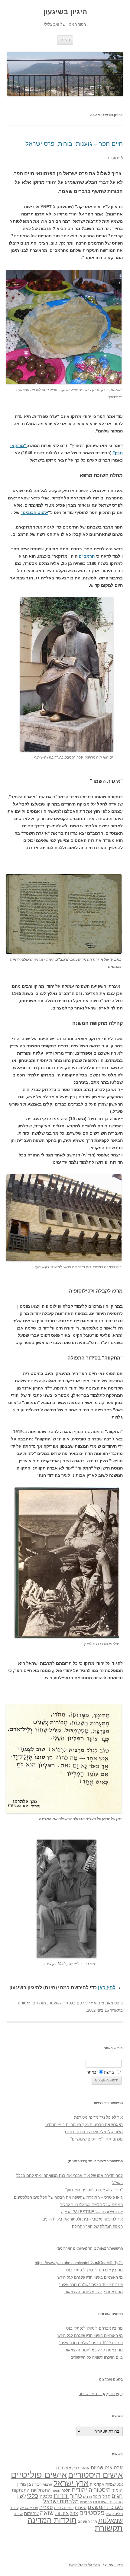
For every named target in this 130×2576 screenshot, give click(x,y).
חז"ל (106, 2496)
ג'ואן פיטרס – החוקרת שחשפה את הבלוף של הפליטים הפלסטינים (68, 2197)
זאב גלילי (96, 2003)
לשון (21, 2496)
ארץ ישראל (71, 2483)
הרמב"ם (87, 556)
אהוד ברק (81, 2468)
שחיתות (31, 2513)
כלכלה (46, 2496)
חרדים (88, 2497)
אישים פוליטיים (39, 2475)
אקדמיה (97, 2484)
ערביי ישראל (29, 2508)
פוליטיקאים (114, 2514)
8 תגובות (115, 158)
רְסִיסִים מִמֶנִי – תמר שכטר (101, 2394)
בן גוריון (24, 2484)
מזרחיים (39, 2003)
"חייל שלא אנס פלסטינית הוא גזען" (94, 2190)
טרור (76, 2496)
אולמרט (64, 2468)
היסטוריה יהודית (91, 2490)
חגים (117, 2496)
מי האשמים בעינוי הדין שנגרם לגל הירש (90, 2277)
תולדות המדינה (52, 2520)
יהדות (61, 2496)
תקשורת (109, 2528)
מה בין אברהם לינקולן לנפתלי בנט (94, 2270)
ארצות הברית (42, 2484)
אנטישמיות (114, 2484)
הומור (117, 2490)
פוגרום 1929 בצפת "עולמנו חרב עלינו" (91, 2285)
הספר (56, 2491)
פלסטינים (92, 2513)
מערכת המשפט (105, 2507)
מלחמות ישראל (61, 2501)
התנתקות (21, 2490)
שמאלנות (110, 2520)
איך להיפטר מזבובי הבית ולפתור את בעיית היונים (83, 2219)
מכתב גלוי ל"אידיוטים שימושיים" (97, 2139)
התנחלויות (41, 2490)
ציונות (62, 2513)
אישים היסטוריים (95, 2475)
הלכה (66, 2491)
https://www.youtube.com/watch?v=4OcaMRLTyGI (79, 2263)
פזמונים (24, 2003)
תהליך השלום (87, 2521)
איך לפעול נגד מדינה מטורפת (98, 2117)
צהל (74, 2513)
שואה (47, 2513)
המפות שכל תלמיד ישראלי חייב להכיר (91, 2205)
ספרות (81, 2508)
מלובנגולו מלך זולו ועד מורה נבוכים (94, 2132)
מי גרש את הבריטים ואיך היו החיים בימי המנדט (84, 2125)
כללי (33, 2496)
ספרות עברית (64, 2508)
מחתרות (86, 2502)
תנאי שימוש (114, 2565)
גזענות (54, 2003)
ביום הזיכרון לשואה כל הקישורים (97, 2357)
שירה (18, 2514)
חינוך (97, 2497)
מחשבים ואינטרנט (108, 2502)
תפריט (65, 40)
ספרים (46, 2507)
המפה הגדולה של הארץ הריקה (97, 2226)
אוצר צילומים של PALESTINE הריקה (92, 2212)
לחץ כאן (107, 1988)
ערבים (14, 2508)
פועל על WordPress (84, 2565)
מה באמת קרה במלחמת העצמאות (94, 2292)
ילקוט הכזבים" (34, 512)
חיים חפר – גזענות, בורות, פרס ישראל (74, 144)
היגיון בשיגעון (65, 12)
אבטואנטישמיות (107, 2468)
